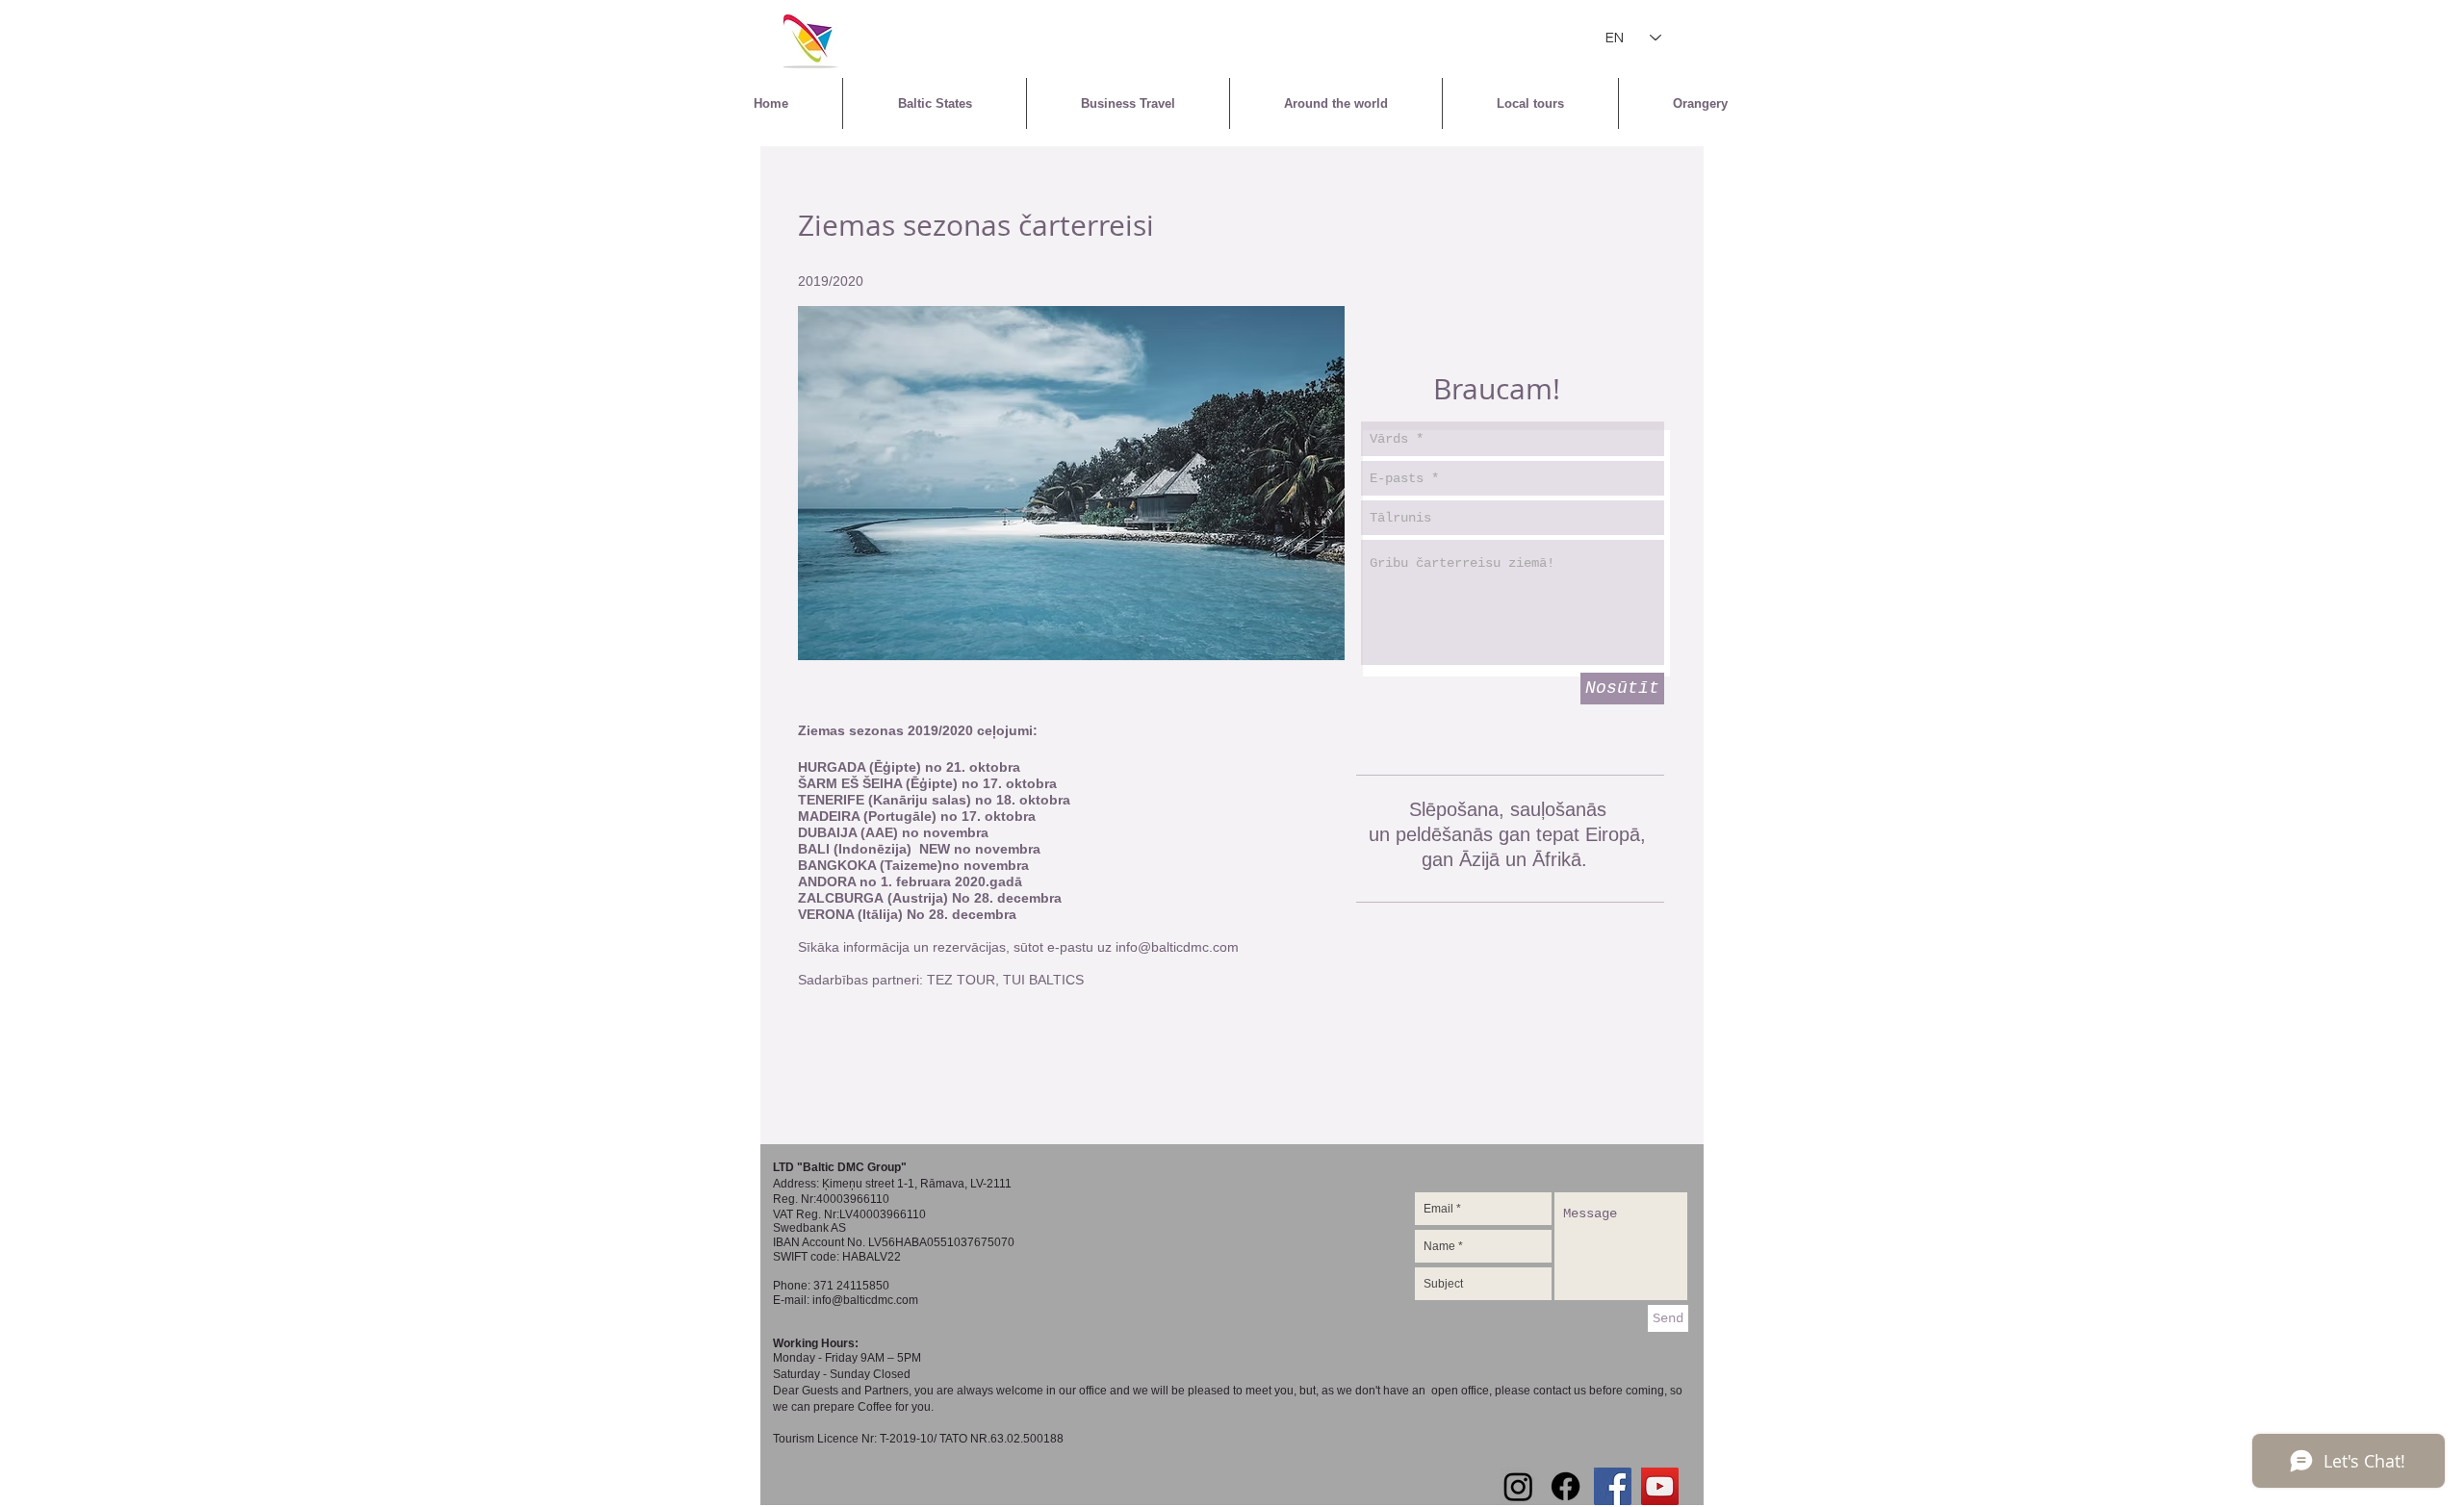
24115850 (863, 1286)
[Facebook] (1566, 1486)
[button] (1071, 483)
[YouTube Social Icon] (1660, 1486)
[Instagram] (1518, 1486)
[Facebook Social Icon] (1613, 1486)
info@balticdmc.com (1177, 947)
